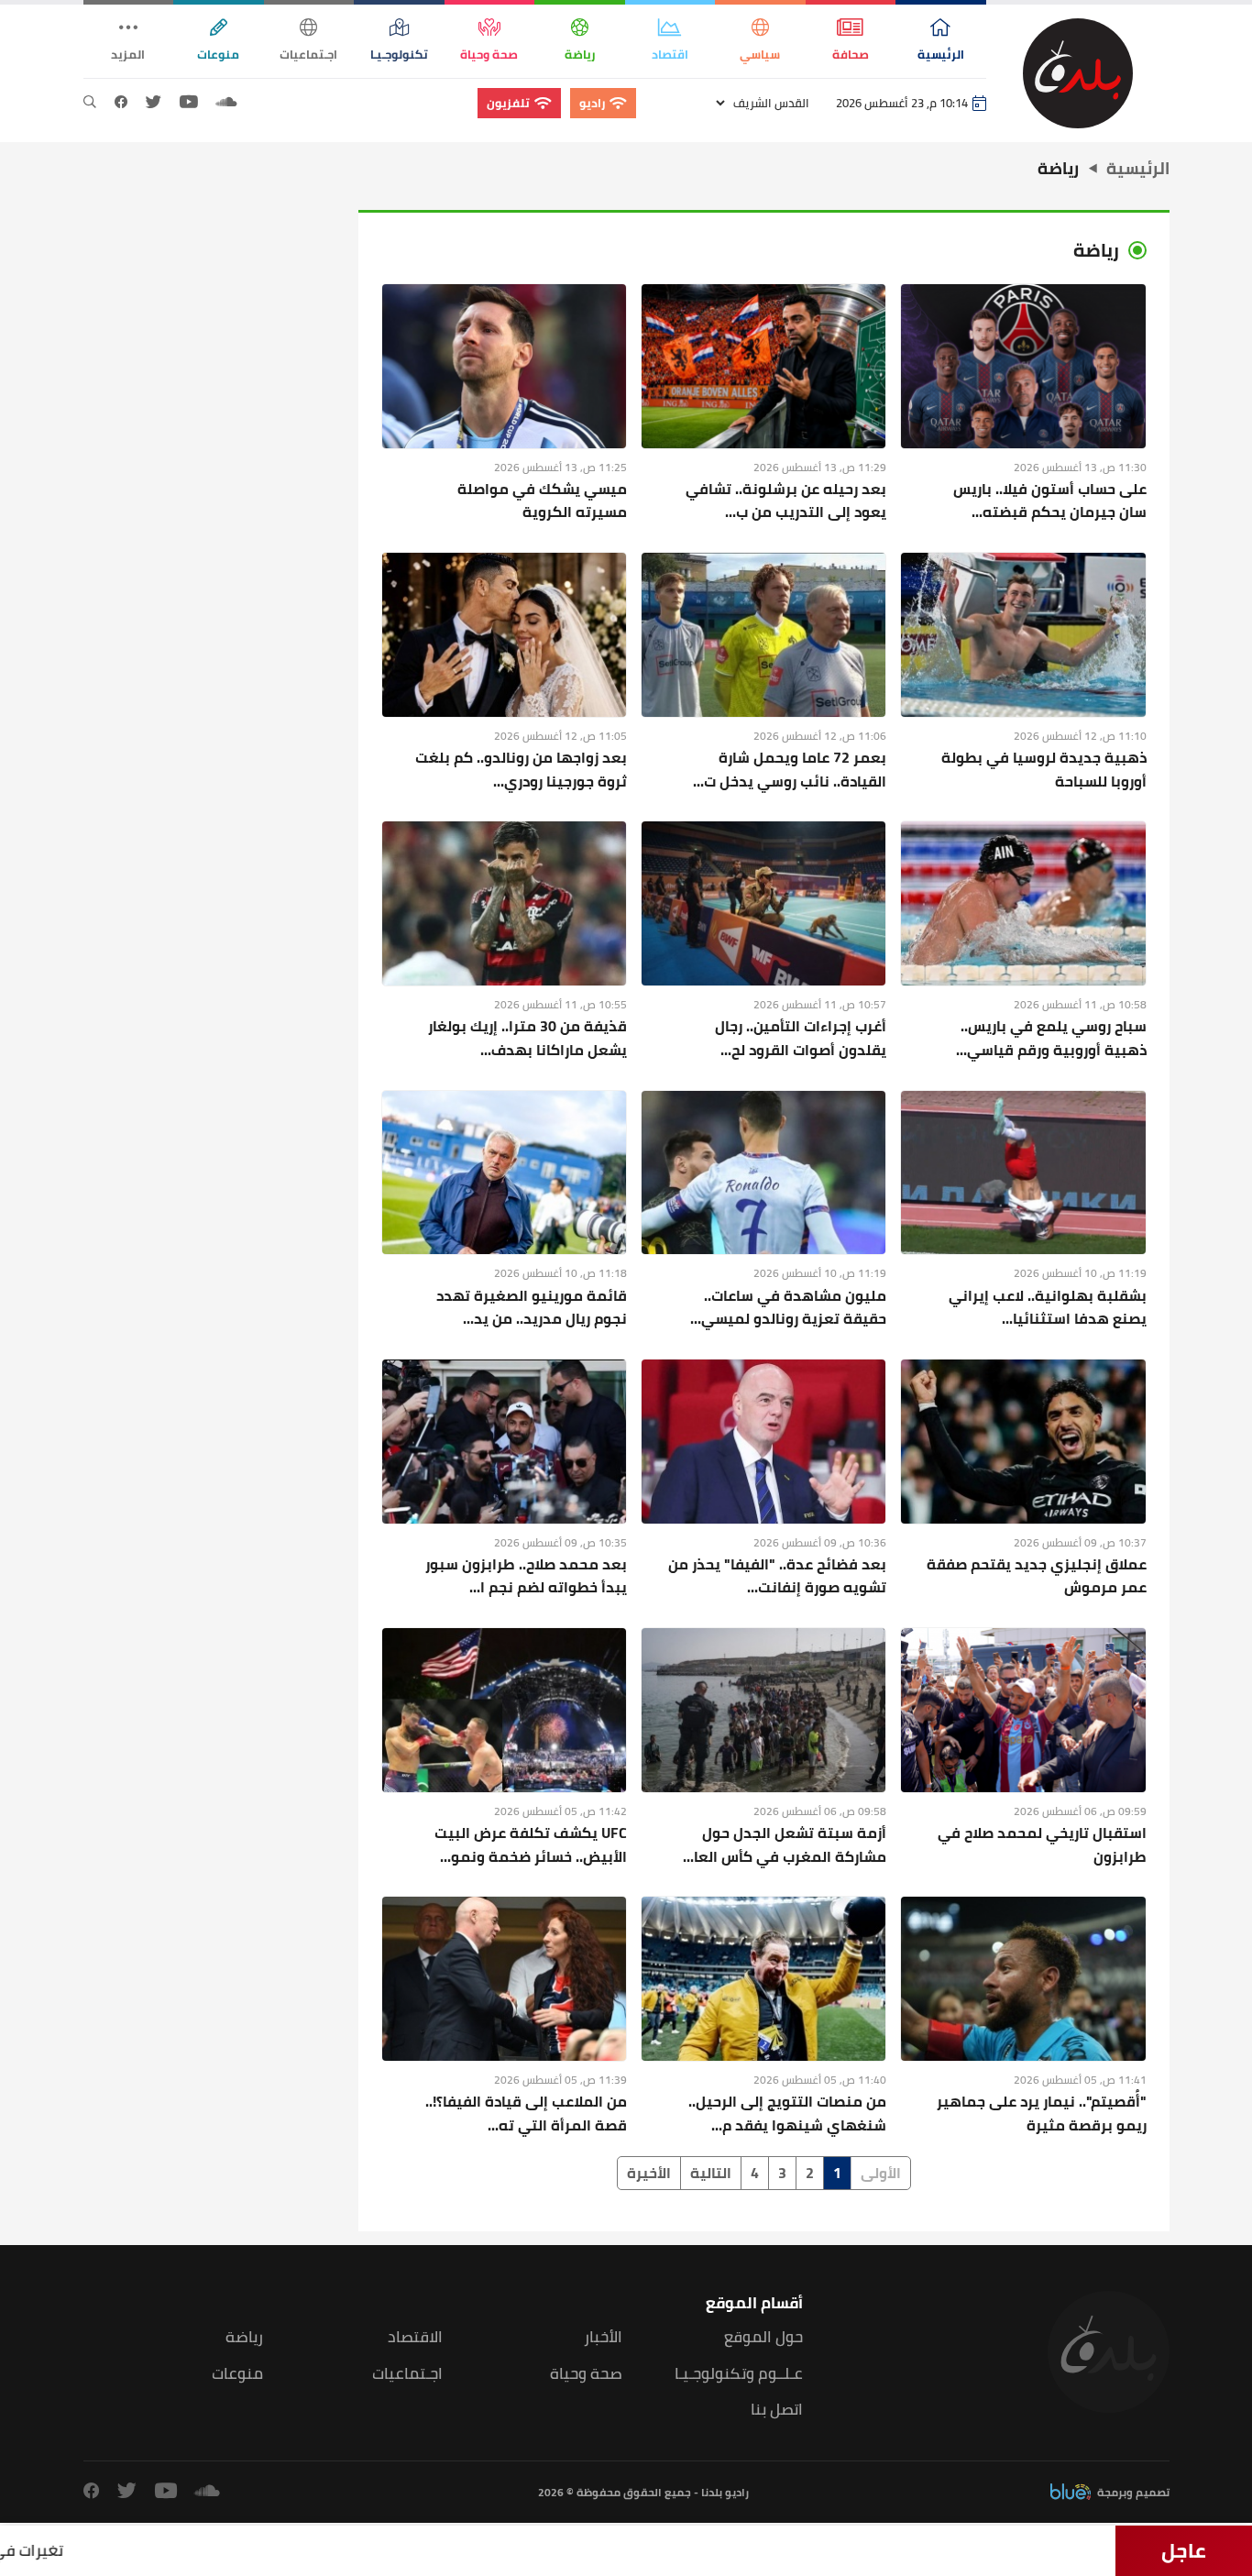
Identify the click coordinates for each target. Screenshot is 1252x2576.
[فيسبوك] (121, 103)
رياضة (244, 2337)
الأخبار (603, 2337)
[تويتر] (154, 103)
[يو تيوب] (189, 103)
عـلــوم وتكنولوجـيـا (739, 2374)
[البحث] (90, 103)
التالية (711, 2173)
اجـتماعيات (407, 2374)
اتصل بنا (777, 2410)
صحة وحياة (586, 2374)
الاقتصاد (415, 2337)
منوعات (237, 2374)
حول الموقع (763, 2337)
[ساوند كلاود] (226, 103)
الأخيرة (649, 2173)
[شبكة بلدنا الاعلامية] (1078, 73)
